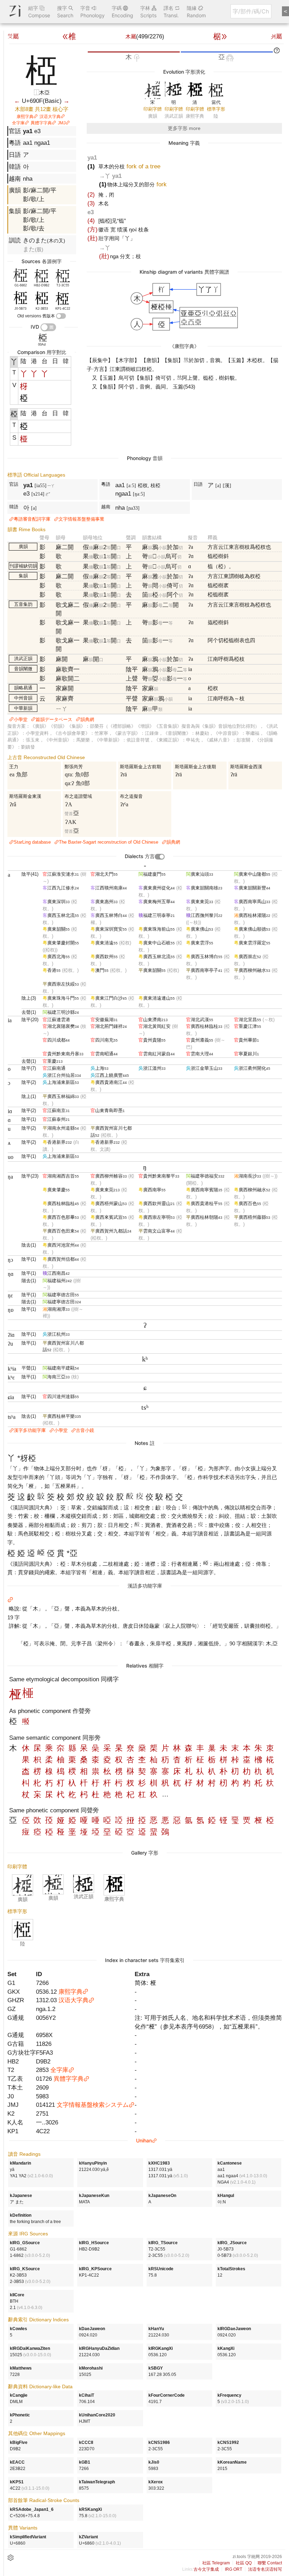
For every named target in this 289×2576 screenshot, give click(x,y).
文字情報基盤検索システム (93, 2105)
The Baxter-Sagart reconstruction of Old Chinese (109, 842)
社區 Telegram (216, 2563)
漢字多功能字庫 (30, 1430)
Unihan (144, 2140)
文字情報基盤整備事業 (81, 519)
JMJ (62, 123)
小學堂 (21, 719)
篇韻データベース (54, 719)
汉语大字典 (50, 117)
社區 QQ (244, 2563)
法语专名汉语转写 (265, 2569)
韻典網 (87, 719)
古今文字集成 (206, 2569)
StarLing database (32, 842)
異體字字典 (41, 123)
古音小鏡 (85, 1430)
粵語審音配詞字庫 (32, 519)
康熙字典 (25, 117)
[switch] (61, 316)
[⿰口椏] (26, 1722)
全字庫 (18, 123)
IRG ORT (233, 2569)
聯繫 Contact (270, 2563)
